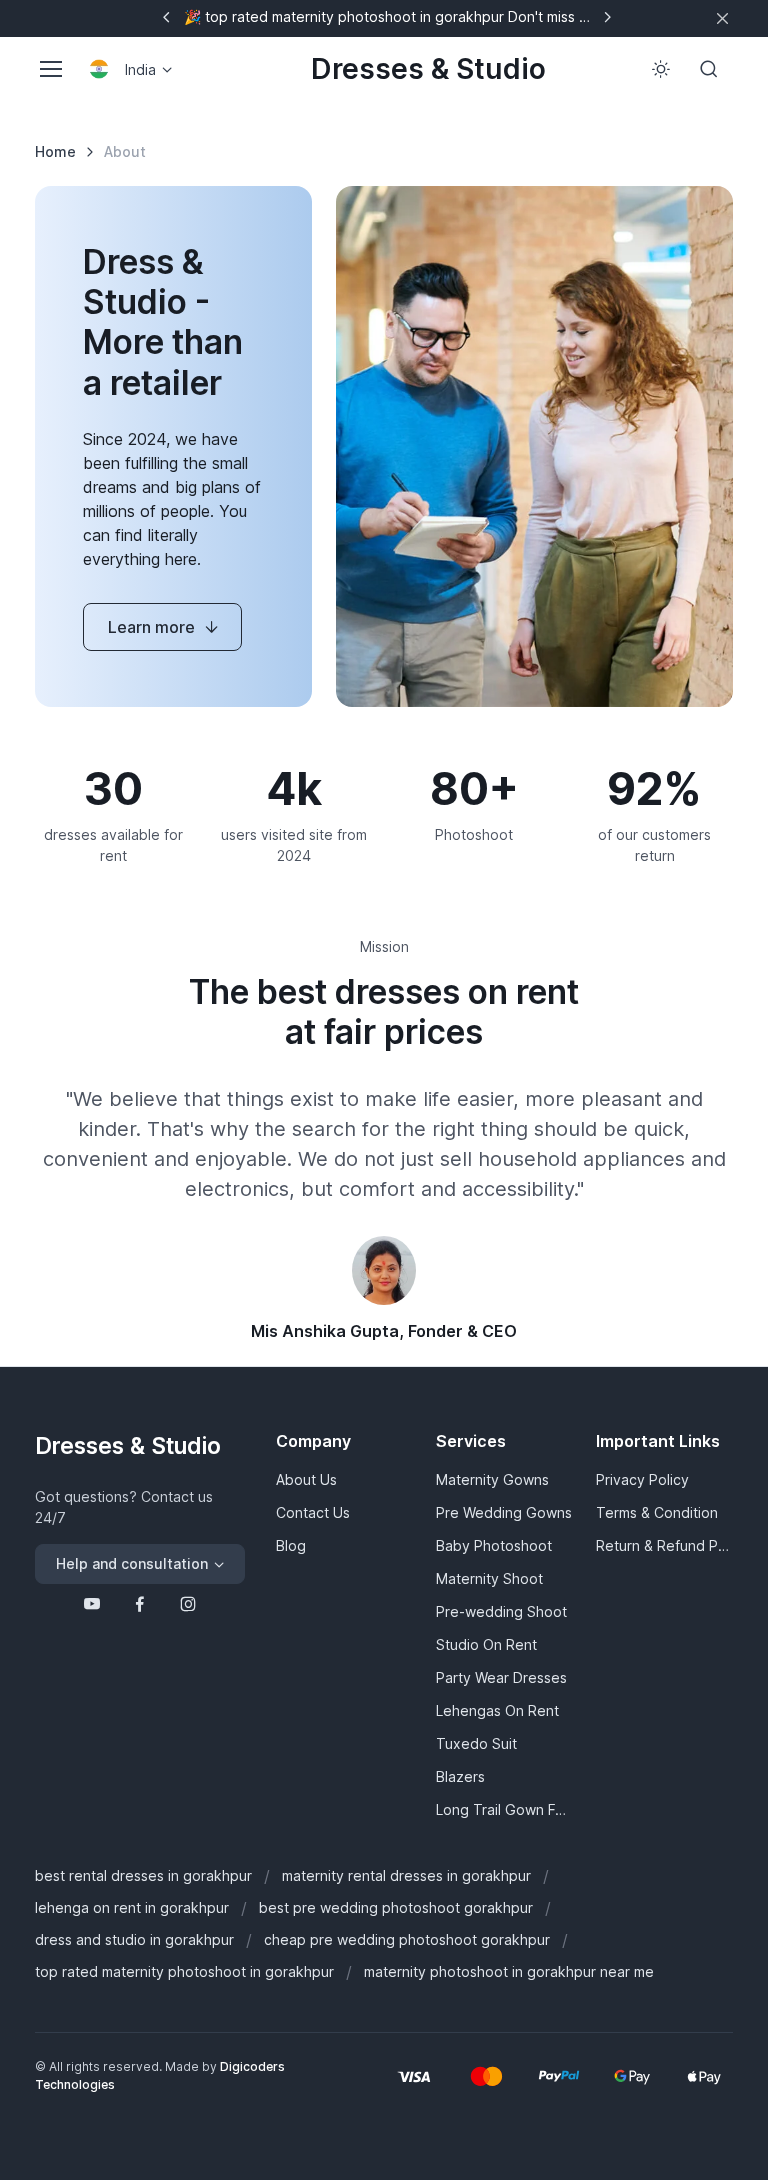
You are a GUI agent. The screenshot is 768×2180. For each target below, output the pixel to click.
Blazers (460, 1776)
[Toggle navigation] (50, 69)
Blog (291, 1545)
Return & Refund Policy (664, 1545)
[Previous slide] (167, 17)
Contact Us (313, 1512)
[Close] (722, 18)
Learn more (151, 627)
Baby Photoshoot (494, 1545)
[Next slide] (607, 17)
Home (55, 151)
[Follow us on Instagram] (188, 1604)
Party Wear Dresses (501, 1677)
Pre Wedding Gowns (504, 1512)
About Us (306, 1479)
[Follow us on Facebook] (140, 1604)
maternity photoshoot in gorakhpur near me (509, 1971)
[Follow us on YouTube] (92, 1604)
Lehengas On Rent (497, 1710)
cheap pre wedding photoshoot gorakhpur (407, 1939)
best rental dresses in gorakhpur (143, 1875)
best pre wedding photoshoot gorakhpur (396, 1907)
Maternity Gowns (492, 1479)
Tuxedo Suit (476, 1743)
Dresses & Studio (428, 69)
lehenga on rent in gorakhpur (132, 1907)
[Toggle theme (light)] (661, 69)
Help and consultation (132, 1563)
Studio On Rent (486, 1644)
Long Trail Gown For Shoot (504, 1809)
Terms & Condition (657, 1512)
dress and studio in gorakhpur (134, 1939)
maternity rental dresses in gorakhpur (406, 1875)
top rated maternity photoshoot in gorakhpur (184, 1971)
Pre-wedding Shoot (501, 1611)
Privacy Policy (642, 1479)
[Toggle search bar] (709, 69)
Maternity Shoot (489, 1578)
